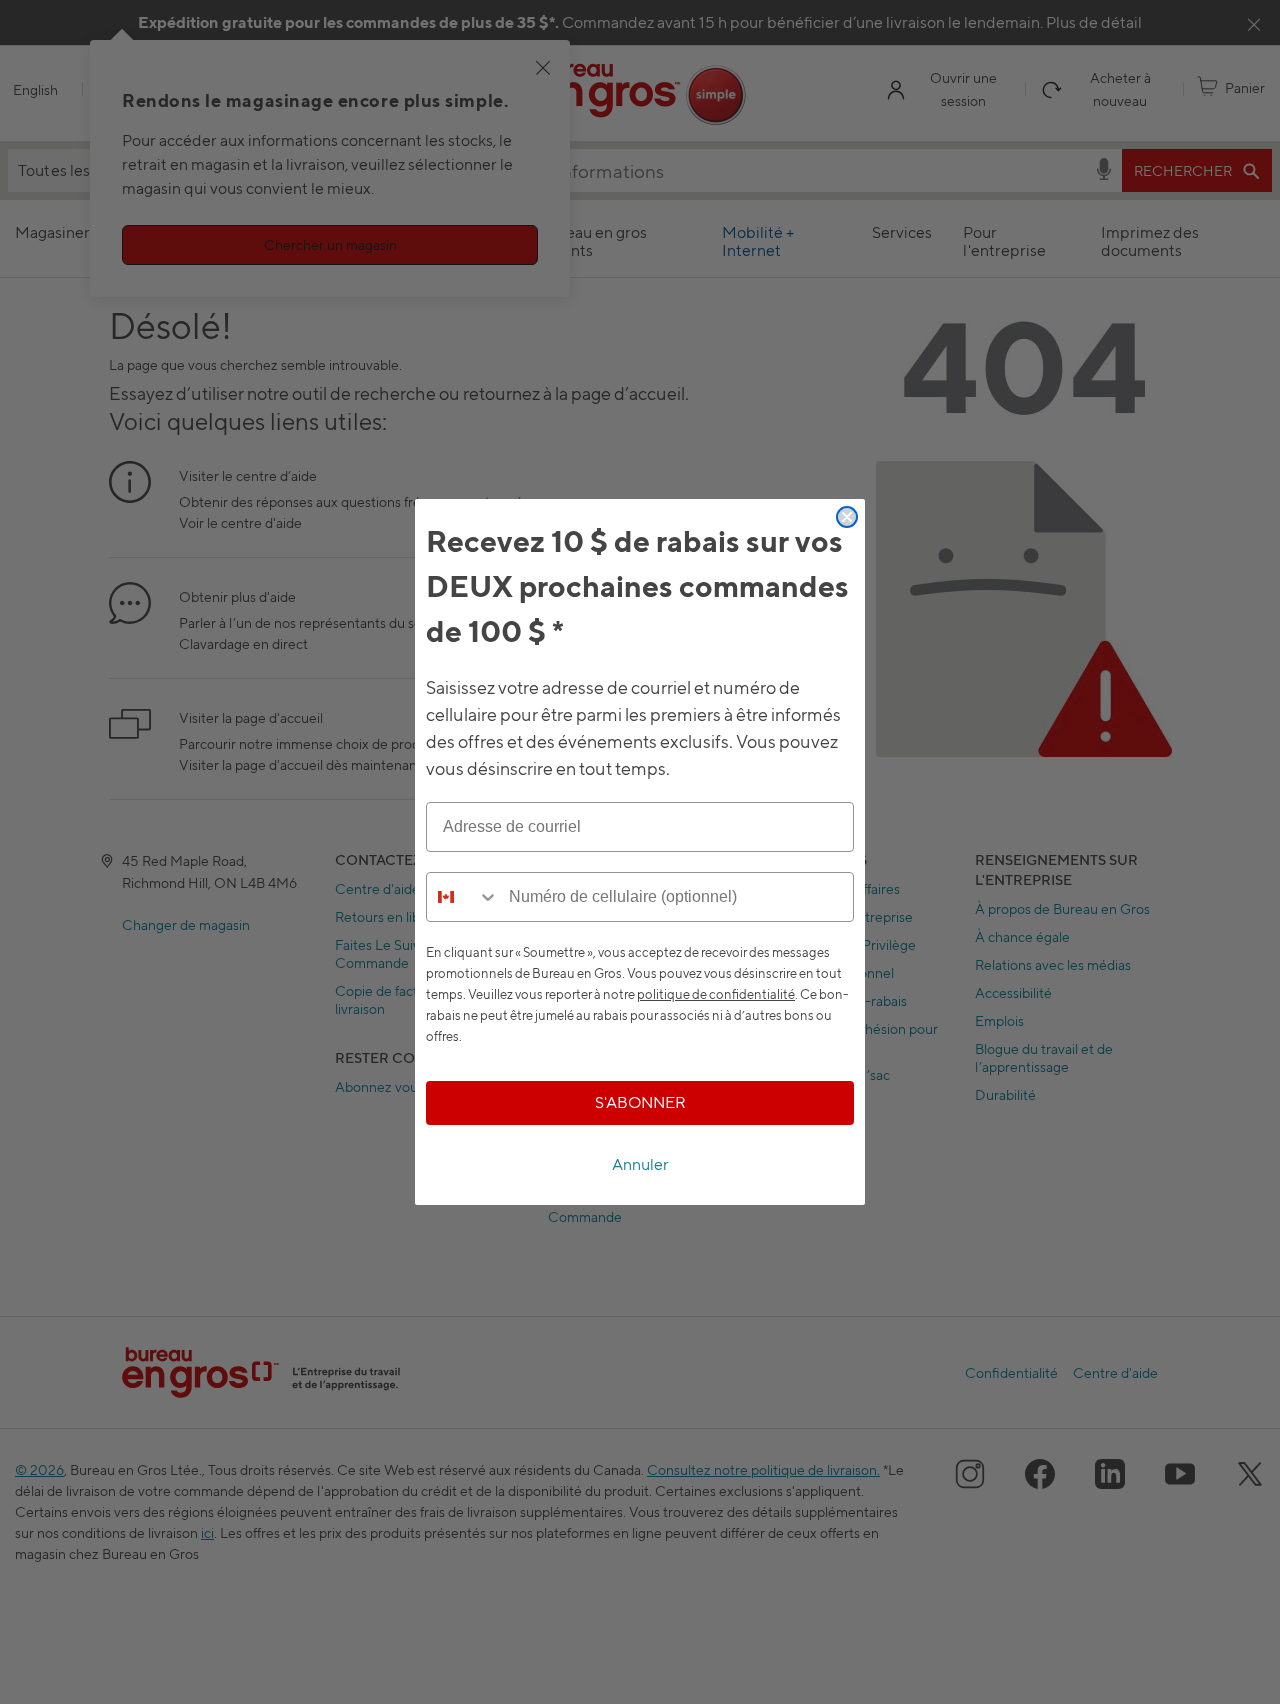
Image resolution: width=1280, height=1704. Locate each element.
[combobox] (463, 897)
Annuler (640, 1164)
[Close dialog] (847, 517)
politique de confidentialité (716, 994)
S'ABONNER (640, 1102)
